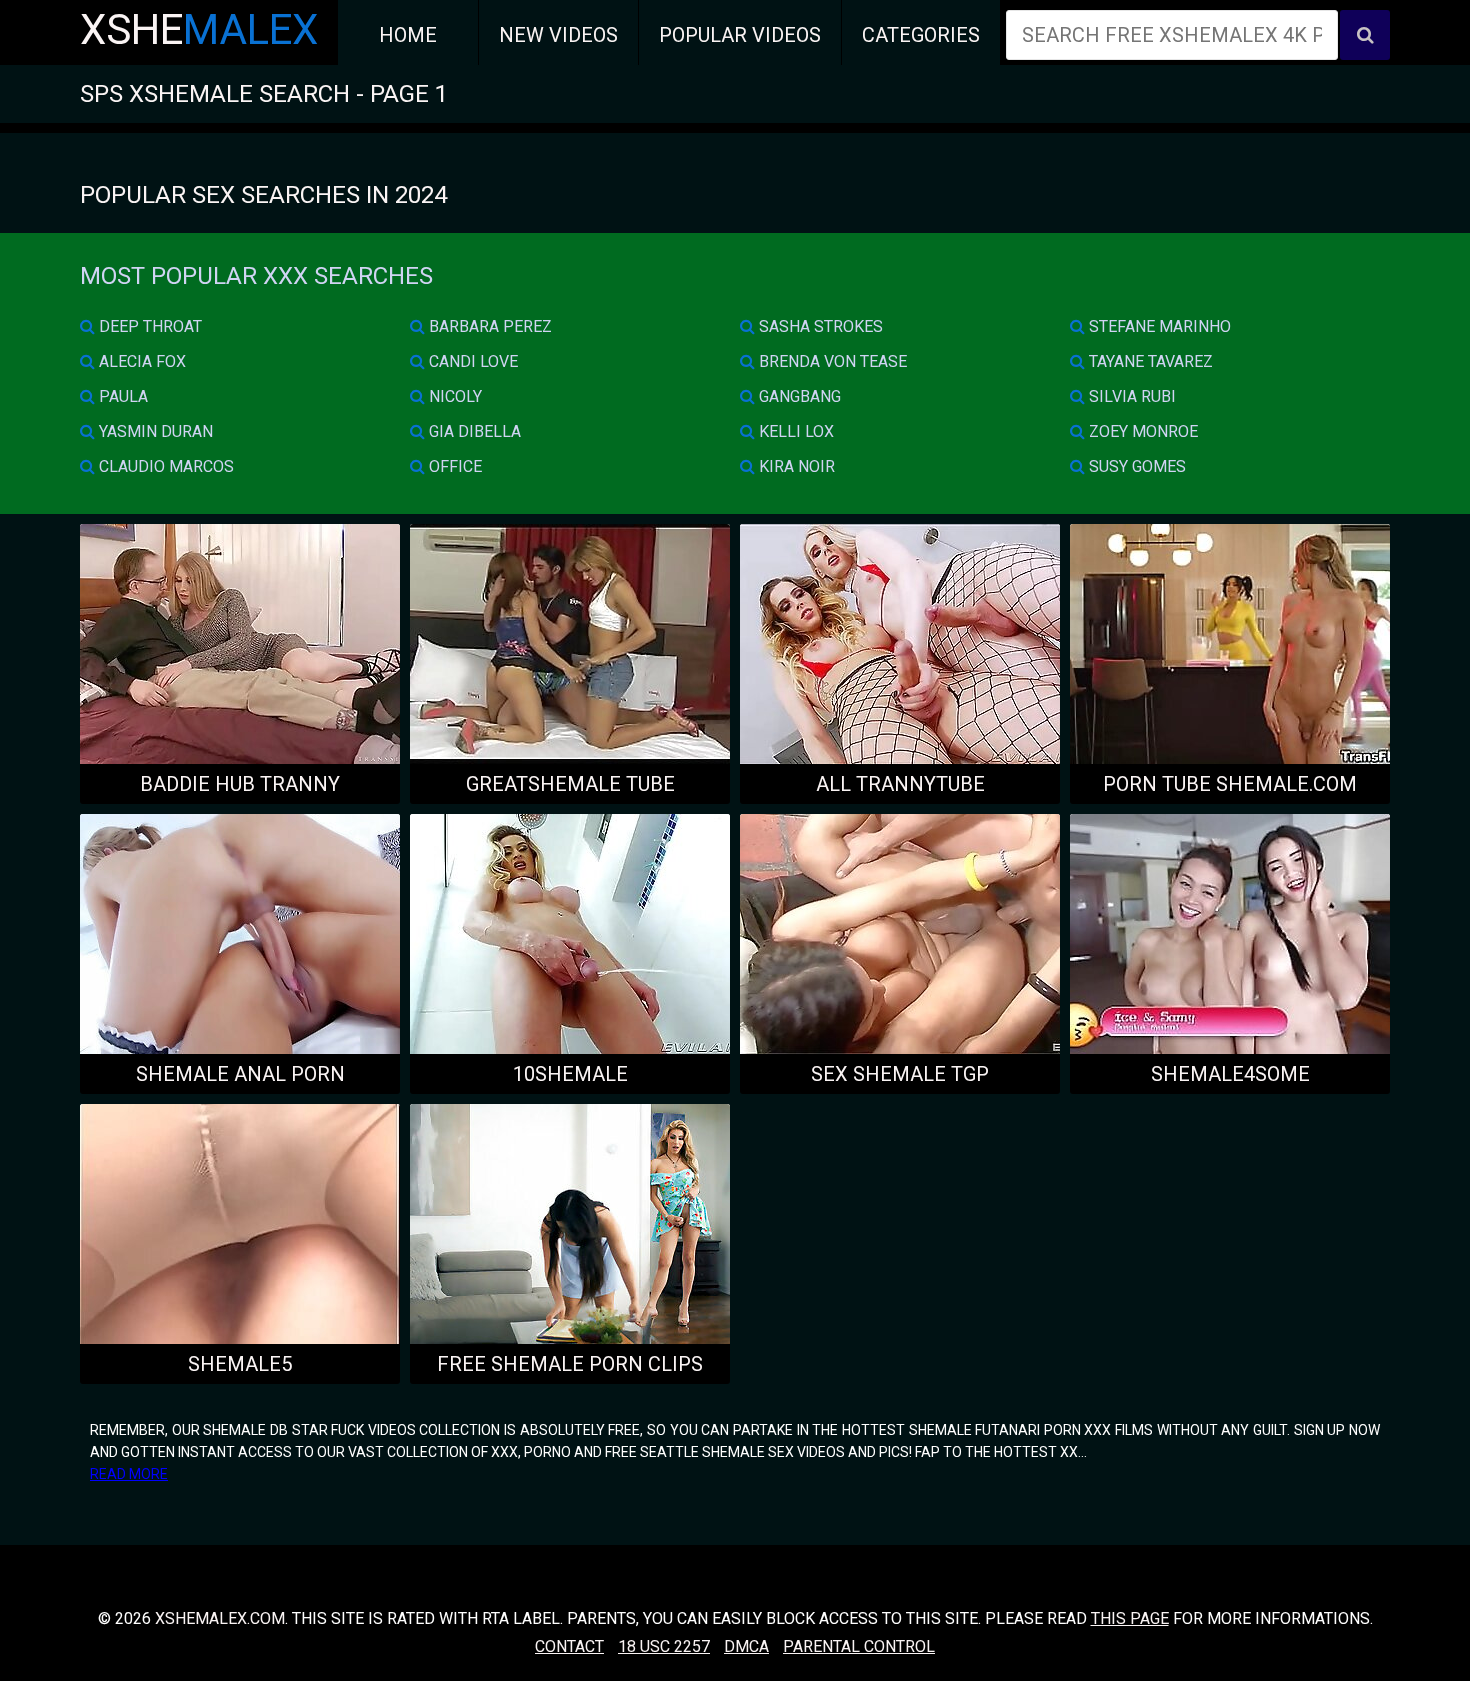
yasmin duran (154, 431)
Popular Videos (740, 35)
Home (408, 35)
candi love (471, 361)
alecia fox (140, 361)
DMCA (746, 1646)
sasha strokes (819, 326)
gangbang (798, 396)
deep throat (148, 326)
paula (121, 396)
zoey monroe (1141, 431)
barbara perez (488, 326)
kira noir (795, 466)
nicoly (453, 396)
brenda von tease (831, 361)
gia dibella (473, 431)
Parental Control (859, 1646)
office (453, 466)
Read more (129, 1474)
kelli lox (794, 431)
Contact (569, 1646)
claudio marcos (164, 466)
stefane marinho (1158, 326)
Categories (921, 35)
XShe (199, 29)
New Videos (558, 35)
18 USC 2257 (664, 1646)
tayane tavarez (1149, 361)
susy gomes (1135, 466)
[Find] (1365, 35)
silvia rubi (1130, 396)
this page (1130, 1618)
